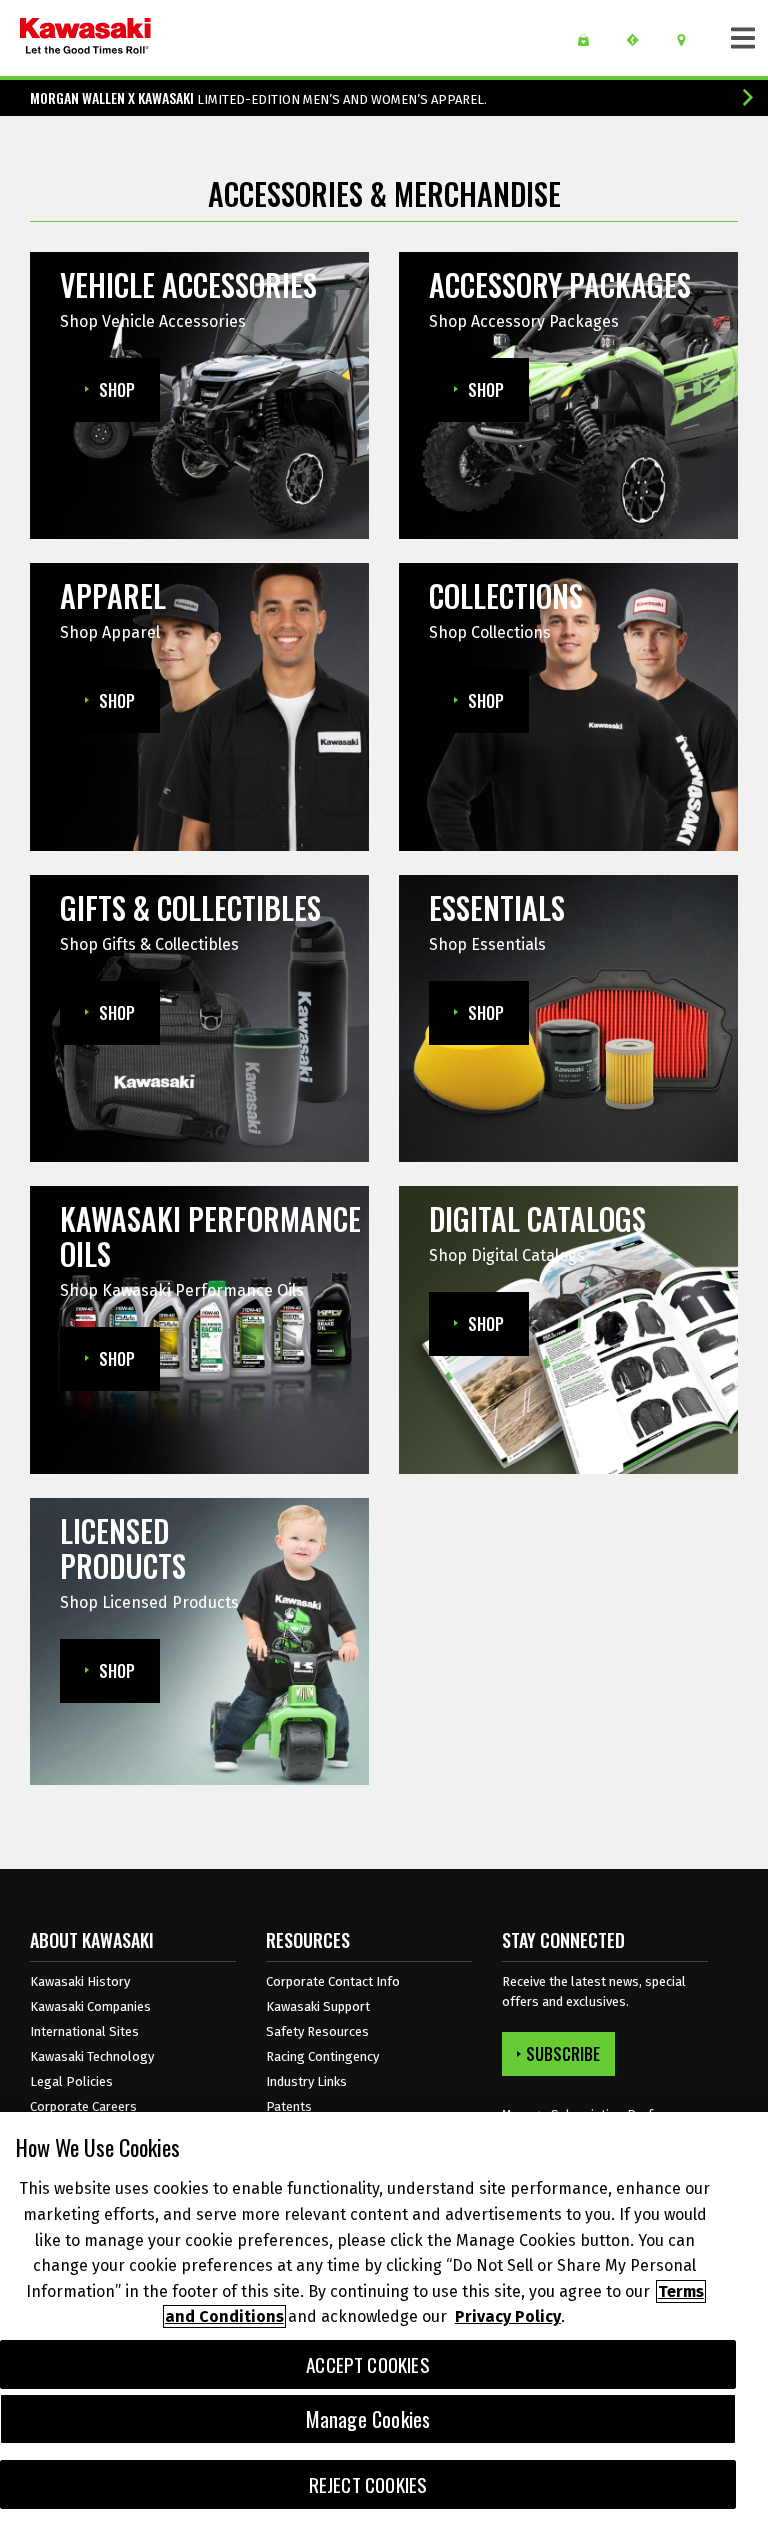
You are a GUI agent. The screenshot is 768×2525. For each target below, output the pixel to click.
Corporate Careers (83, 2106)
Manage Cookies (368, 2419)
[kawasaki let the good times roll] (85, 38)
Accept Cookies (368, 2364)
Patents (289, 2106)
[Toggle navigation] (743, 38)
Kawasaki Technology (92, 2056)
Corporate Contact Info (333, 1981)
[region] (384, 2318)
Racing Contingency (322, 2056)
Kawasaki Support (318, 2006)
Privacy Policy (508, 2316)
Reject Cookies (368, 2484)
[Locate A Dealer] (688, 40)
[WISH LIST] (590, 40)
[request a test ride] (639, 40)
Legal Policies (71, 2081)
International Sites (84, 2031)
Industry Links (306, 2081)
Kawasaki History (80, 1981)
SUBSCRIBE (563, 2054)
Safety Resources (317, 2031)
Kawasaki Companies (90, 2006)
